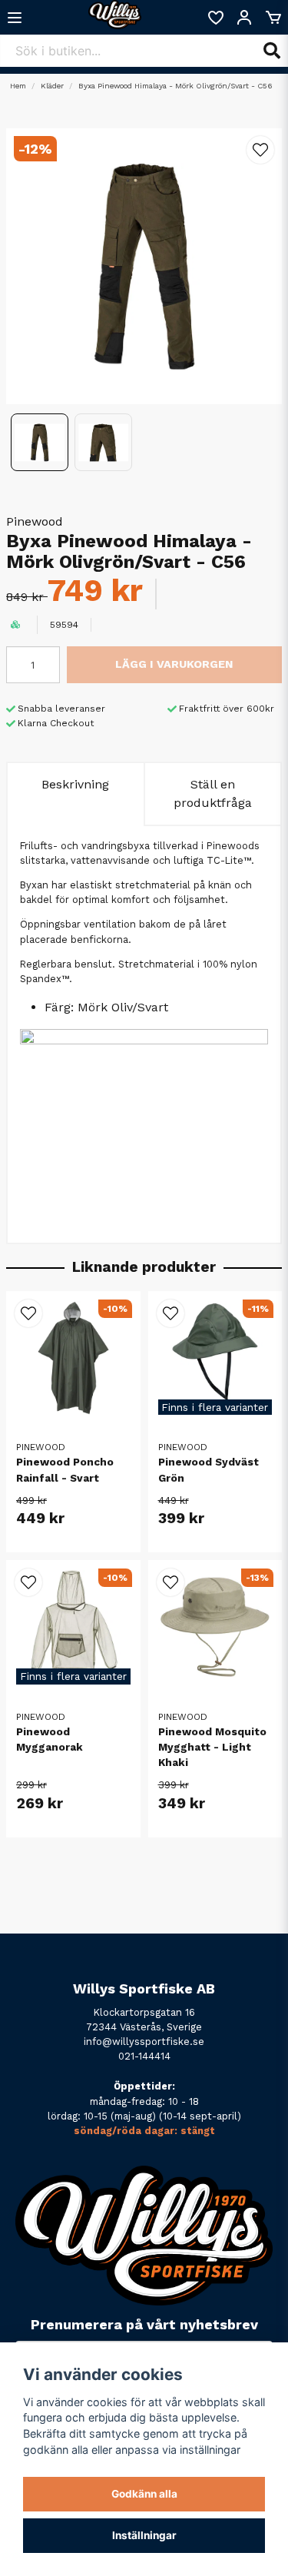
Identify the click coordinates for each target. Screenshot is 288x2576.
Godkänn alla (144, 2494)
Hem (18, 86)
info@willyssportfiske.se (144, 2042)
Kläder (52, 86)
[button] (260, 150)
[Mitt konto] (244, 18)
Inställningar (144, 2535)
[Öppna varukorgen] (273, 18)
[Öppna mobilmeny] (15, 18)
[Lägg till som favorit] (215, 18)
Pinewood (35, 521)
